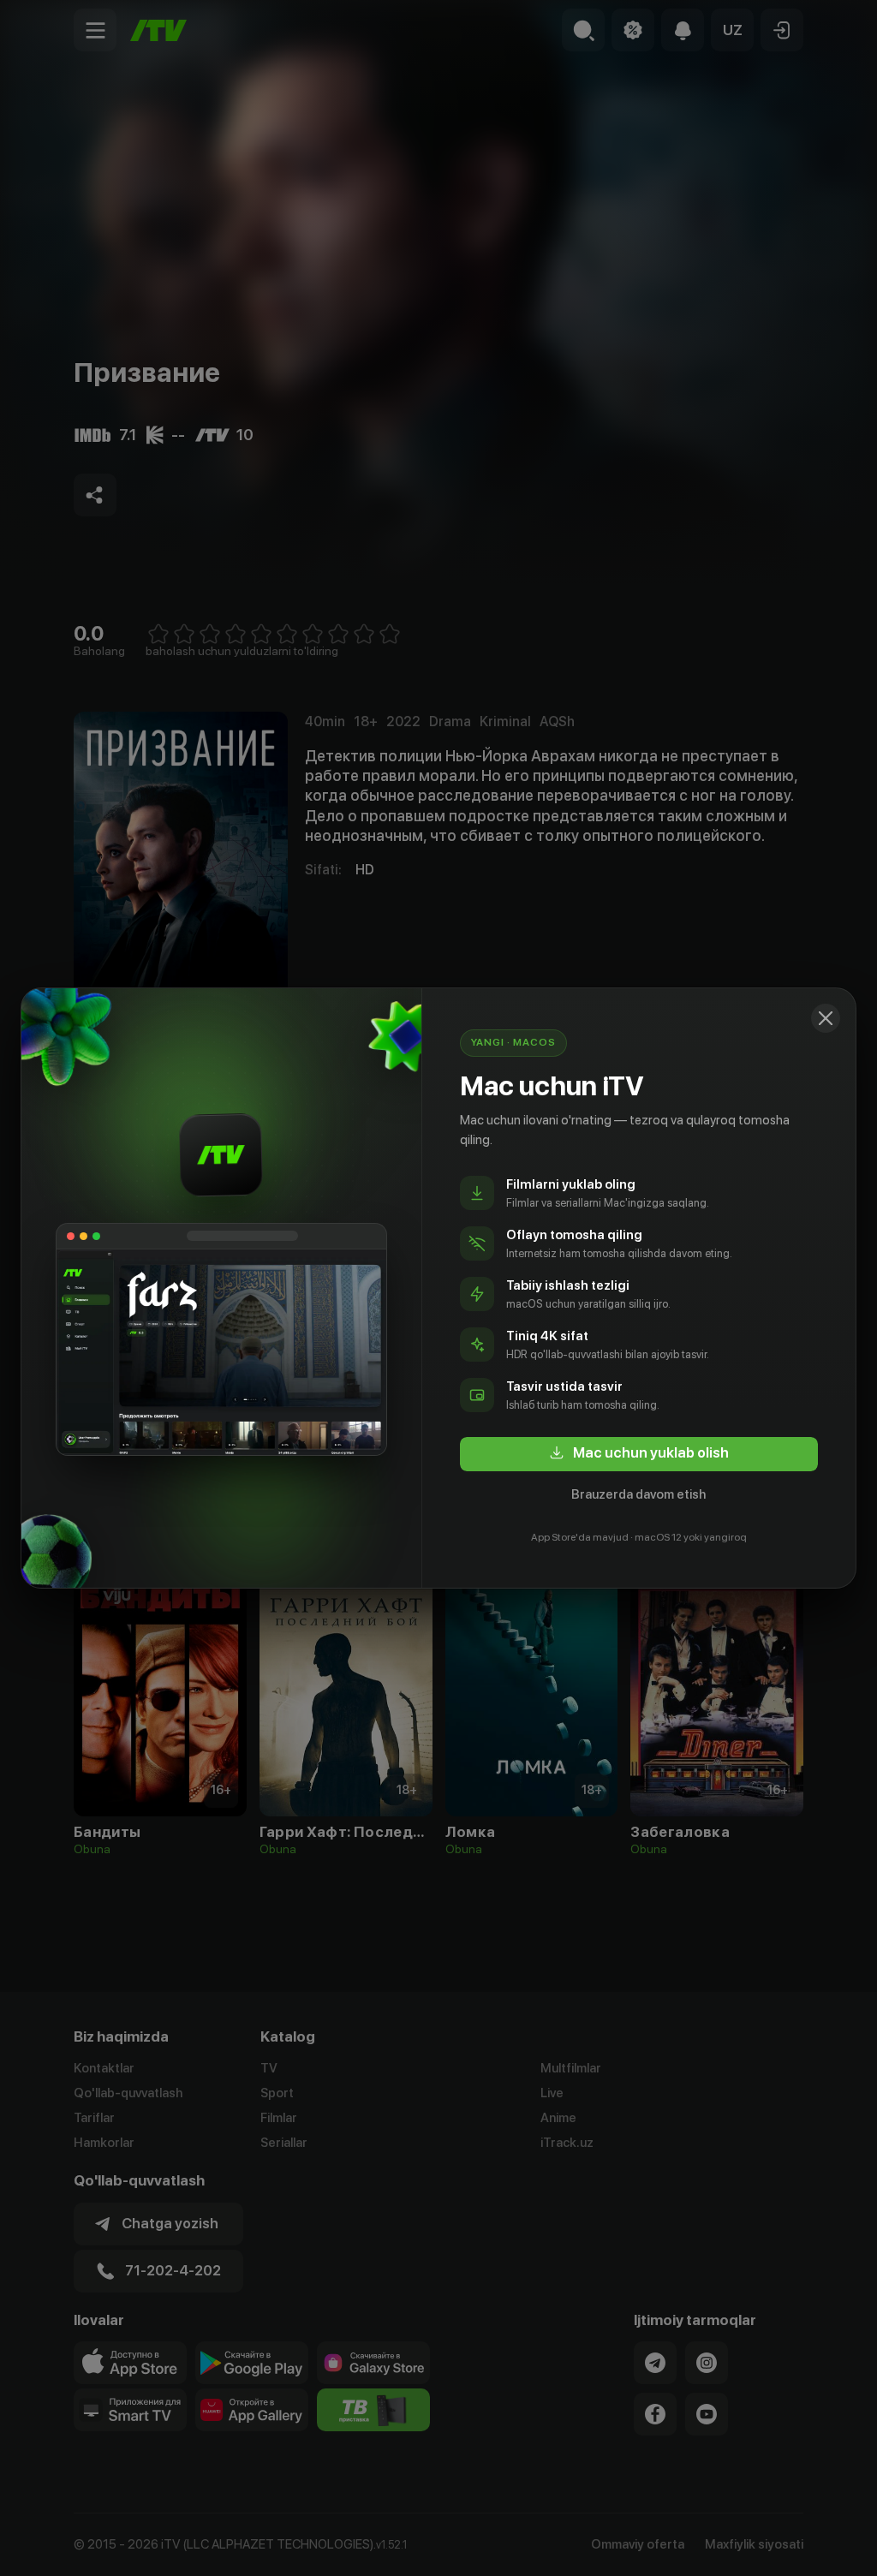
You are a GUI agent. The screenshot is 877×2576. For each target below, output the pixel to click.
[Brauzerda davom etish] (826, 1018)
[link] (639, 1454)
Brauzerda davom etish (638, 1494)
